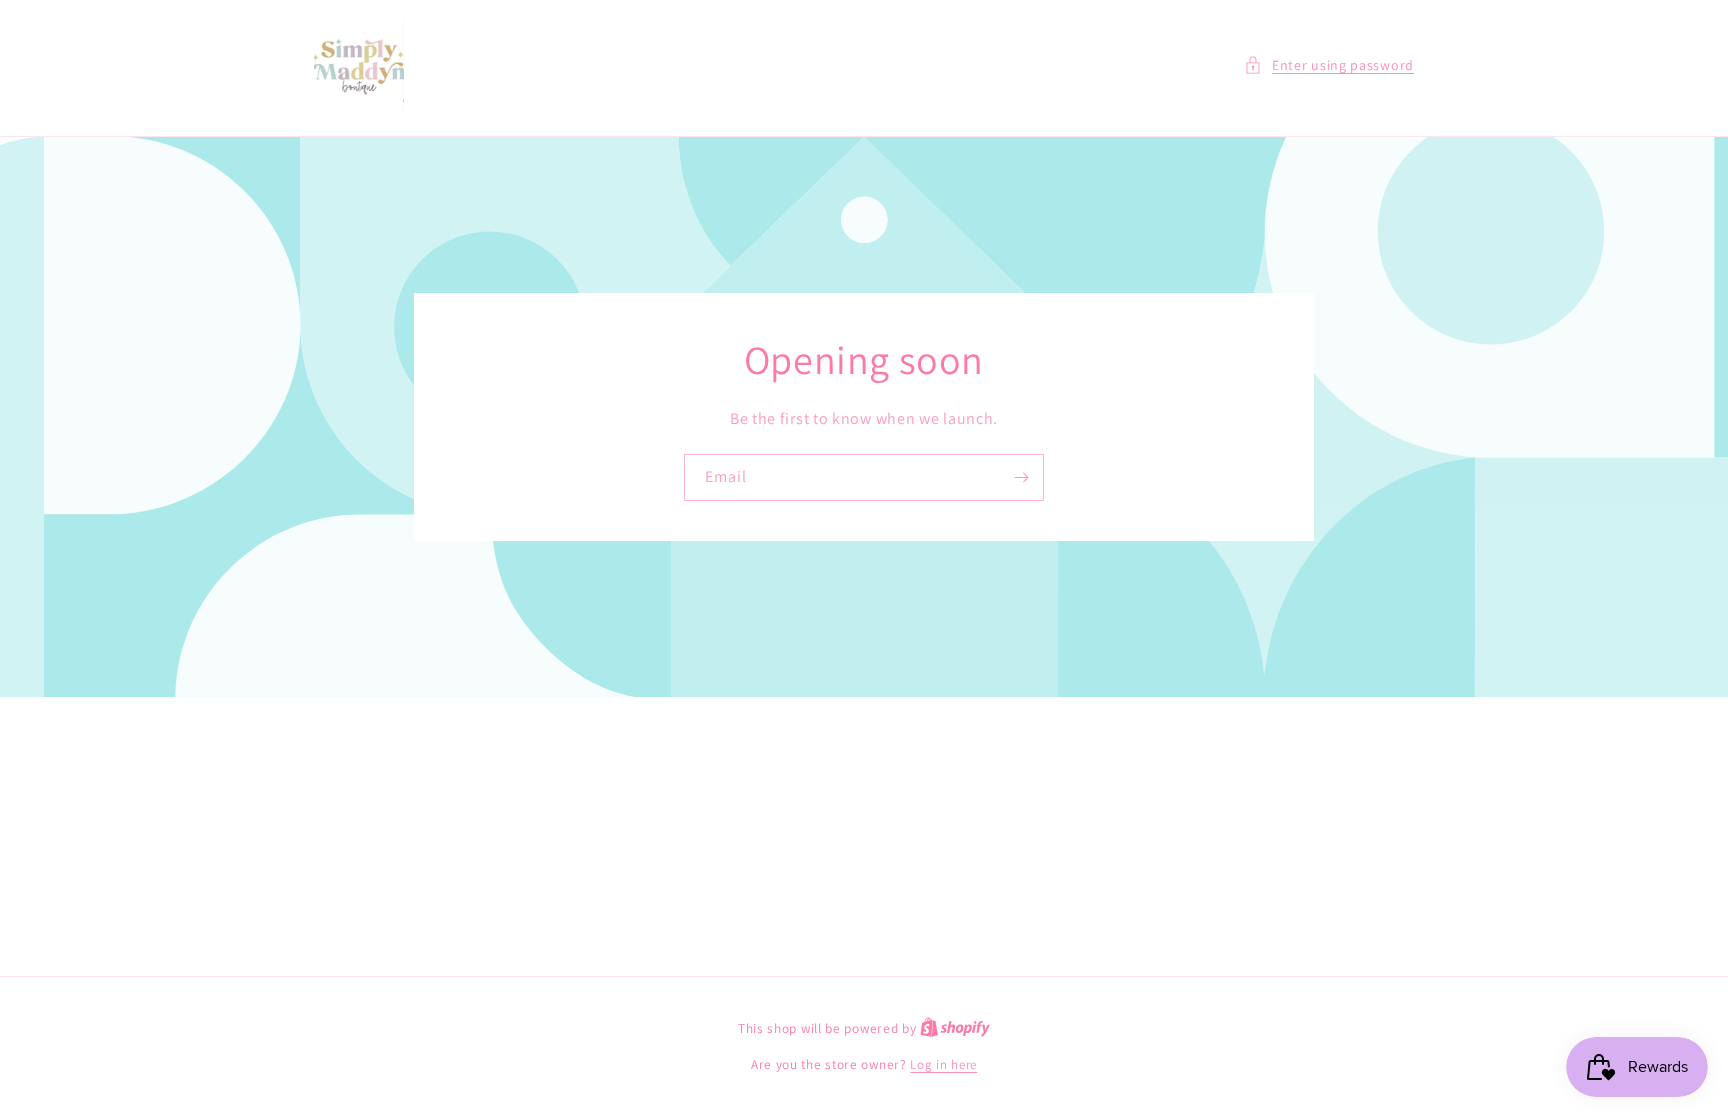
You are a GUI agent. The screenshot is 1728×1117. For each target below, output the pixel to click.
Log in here (943, 1064)
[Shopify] (955, 1028)
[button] (1329, 65)
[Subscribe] (1021, 477)
